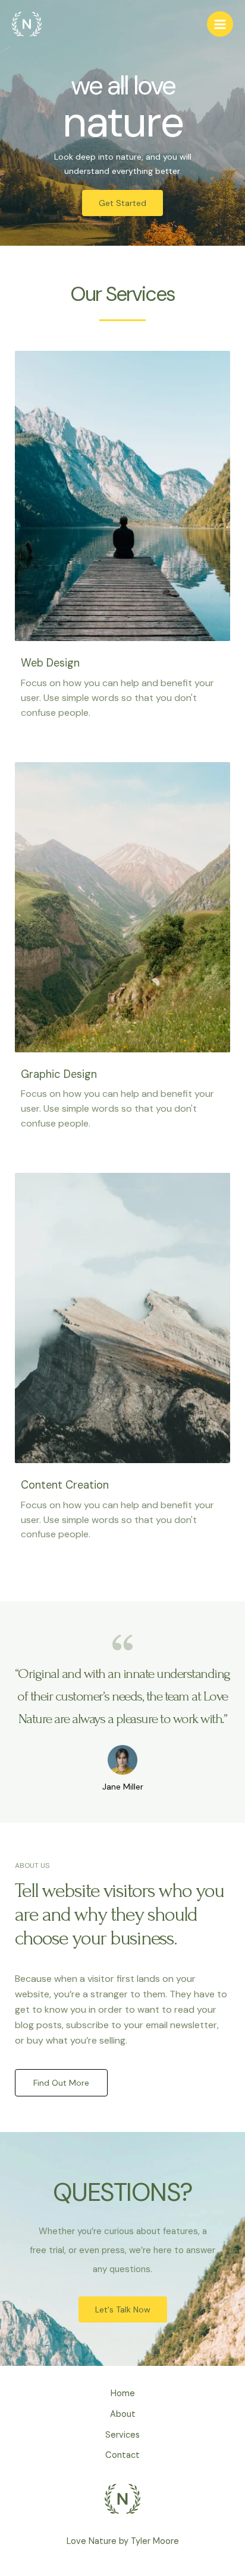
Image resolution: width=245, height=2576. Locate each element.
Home (123, 2393)
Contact (122, 2455)
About (123, 2414)
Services (122, 2435)
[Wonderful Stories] (27, 24)
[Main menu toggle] (220, 24)
